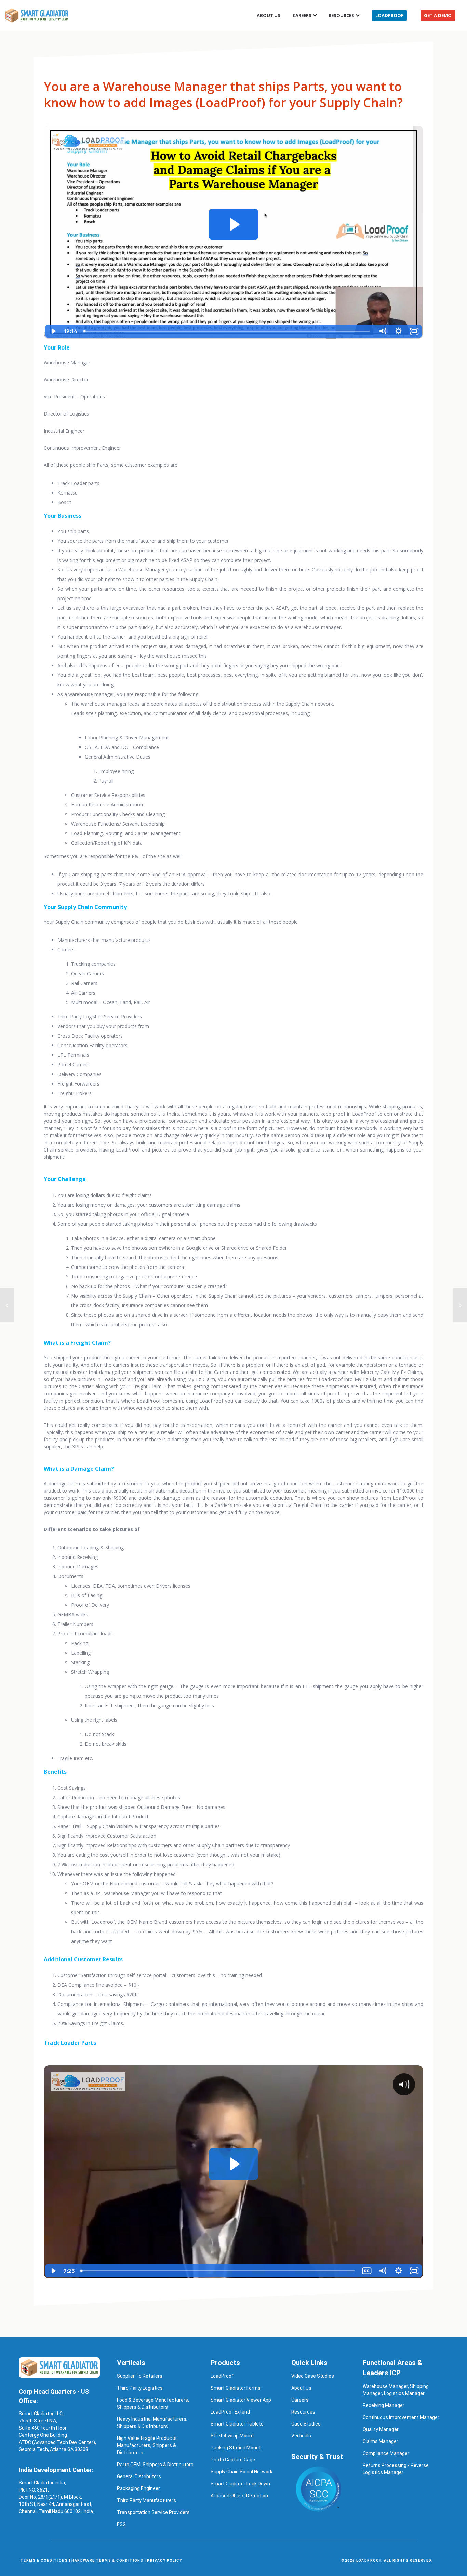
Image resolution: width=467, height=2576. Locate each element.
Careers (300, 2400)
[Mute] (383, 331)
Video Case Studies (313, 2376)
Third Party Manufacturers (146, 2500)
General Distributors (139, 2476)
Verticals (301, 2436)
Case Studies (306, 2424)
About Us (269, 15)
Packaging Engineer (138, 2488)
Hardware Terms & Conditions (107, 2560)
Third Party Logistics (140, 2388)
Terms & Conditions (44, 2560)
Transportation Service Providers (153, 2512)
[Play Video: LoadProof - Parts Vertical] (234, 225)
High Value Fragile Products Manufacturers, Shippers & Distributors (147, 2445)
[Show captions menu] (367, 2271)
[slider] (228, 331)
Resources (341, 15)
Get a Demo (438, 15)
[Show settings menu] (398, 331)
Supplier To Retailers (140, 2376)
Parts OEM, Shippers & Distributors (155, 2465)
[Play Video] (53, 331)
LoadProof (389, 15)
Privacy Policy (164, 2560)
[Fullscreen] (414, 331)
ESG (121, 2524)
